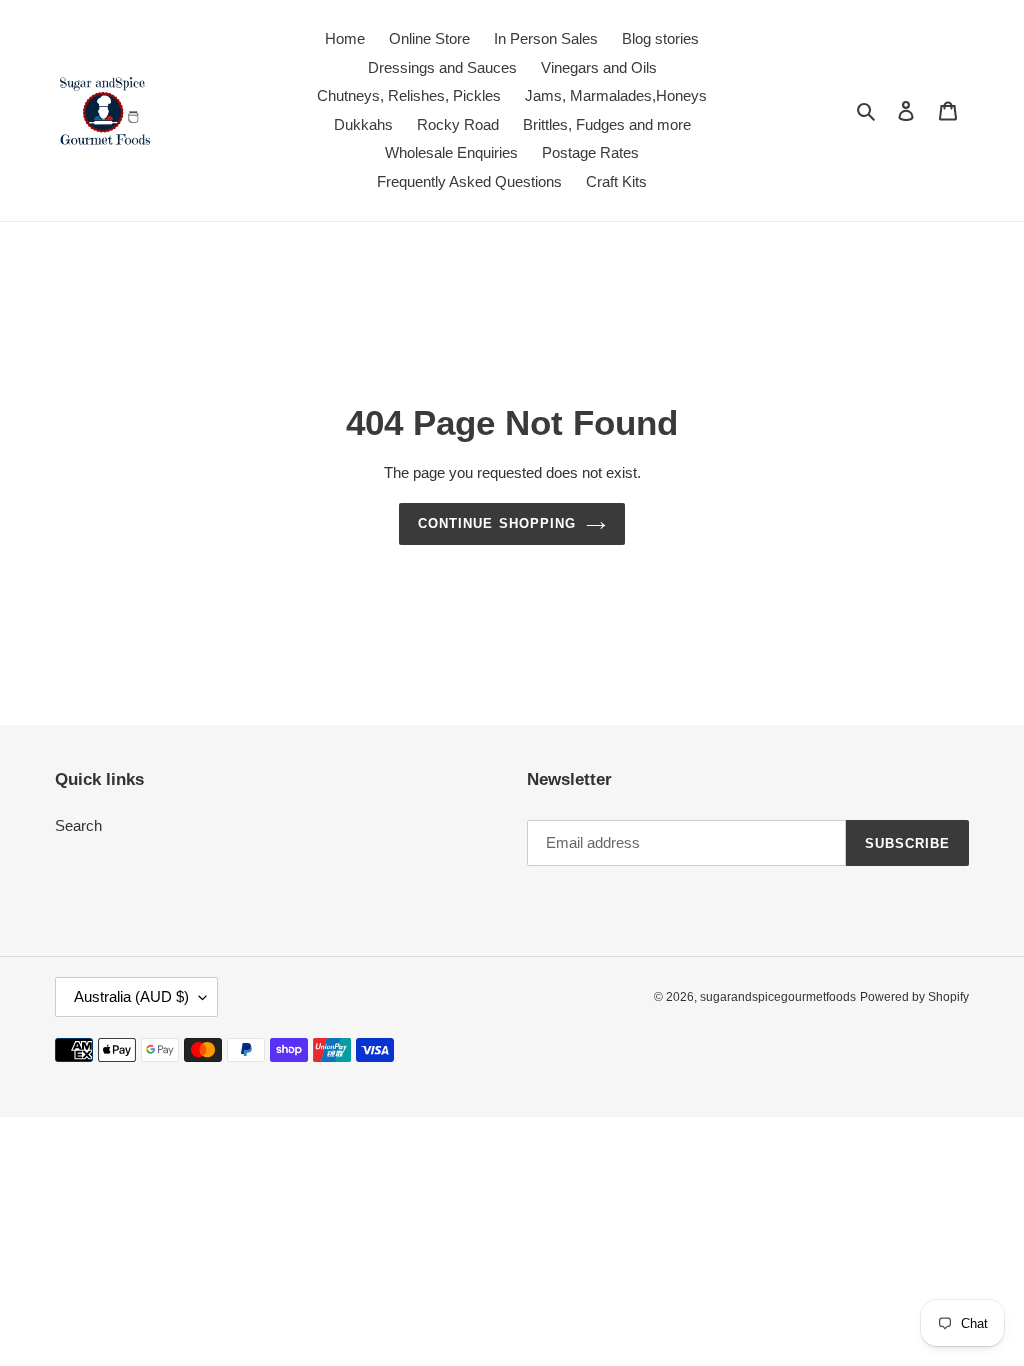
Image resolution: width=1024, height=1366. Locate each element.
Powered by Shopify (914, 997)
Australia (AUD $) (131, 996)
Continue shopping (497, 523)
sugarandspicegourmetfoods (778, 997)
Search (78, 825)
